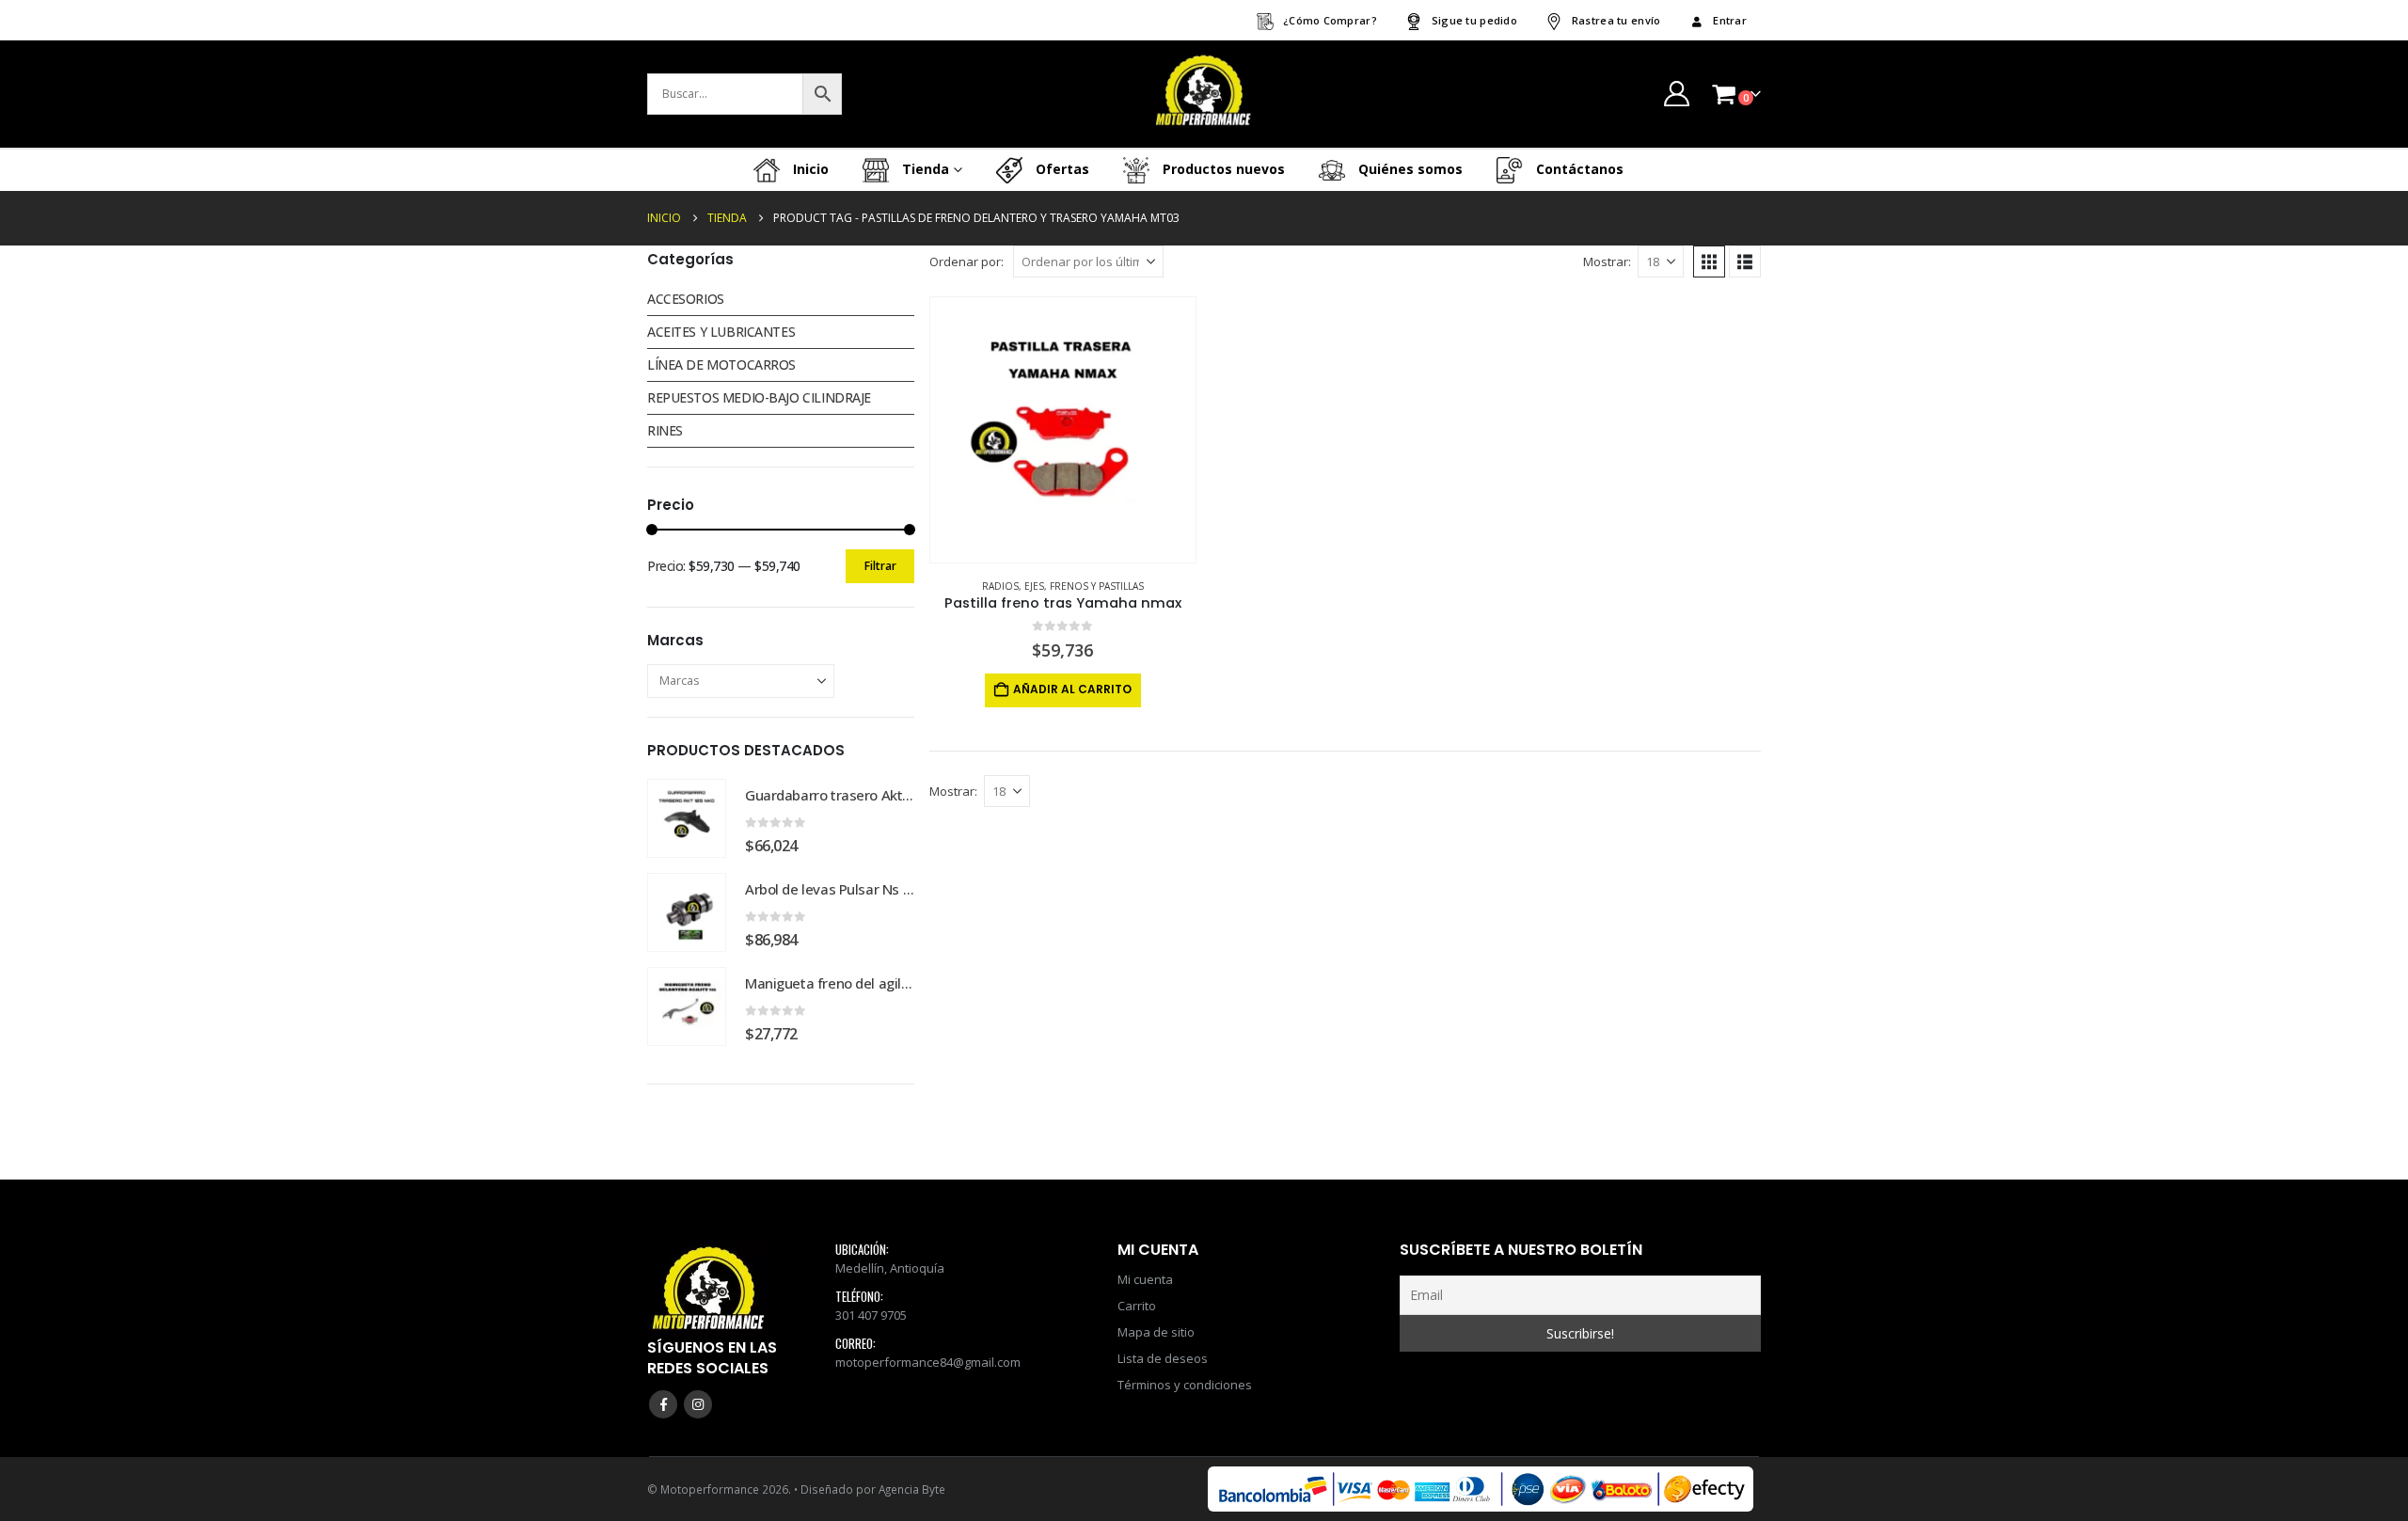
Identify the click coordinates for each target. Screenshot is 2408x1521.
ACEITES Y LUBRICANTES (721, 332)
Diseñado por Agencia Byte (873, 1489)
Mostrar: (1607, 261)
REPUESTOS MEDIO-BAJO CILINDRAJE (759, 397)
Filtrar (880, 566)
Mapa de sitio (1156, 1332)
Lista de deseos (1163, 1358)
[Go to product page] (1063, 430)
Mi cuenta (1145, 1279)
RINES (665, 430)
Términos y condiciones (1185, 1385)
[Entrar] (1676, 94)
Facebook (663, 1404)
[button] (1709, 261)
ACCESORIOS (686, 299)
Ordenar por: (966, 261)
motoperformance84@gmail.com (928, 1362)
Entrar (1730, 20)
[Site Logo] (1204, 94)
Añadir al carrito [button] (1072, 689)
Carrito (1137, 1306)
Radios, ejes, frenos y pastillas (1063, 586)
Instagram (698, 1404)
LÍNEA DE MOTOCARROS (721, 364)
